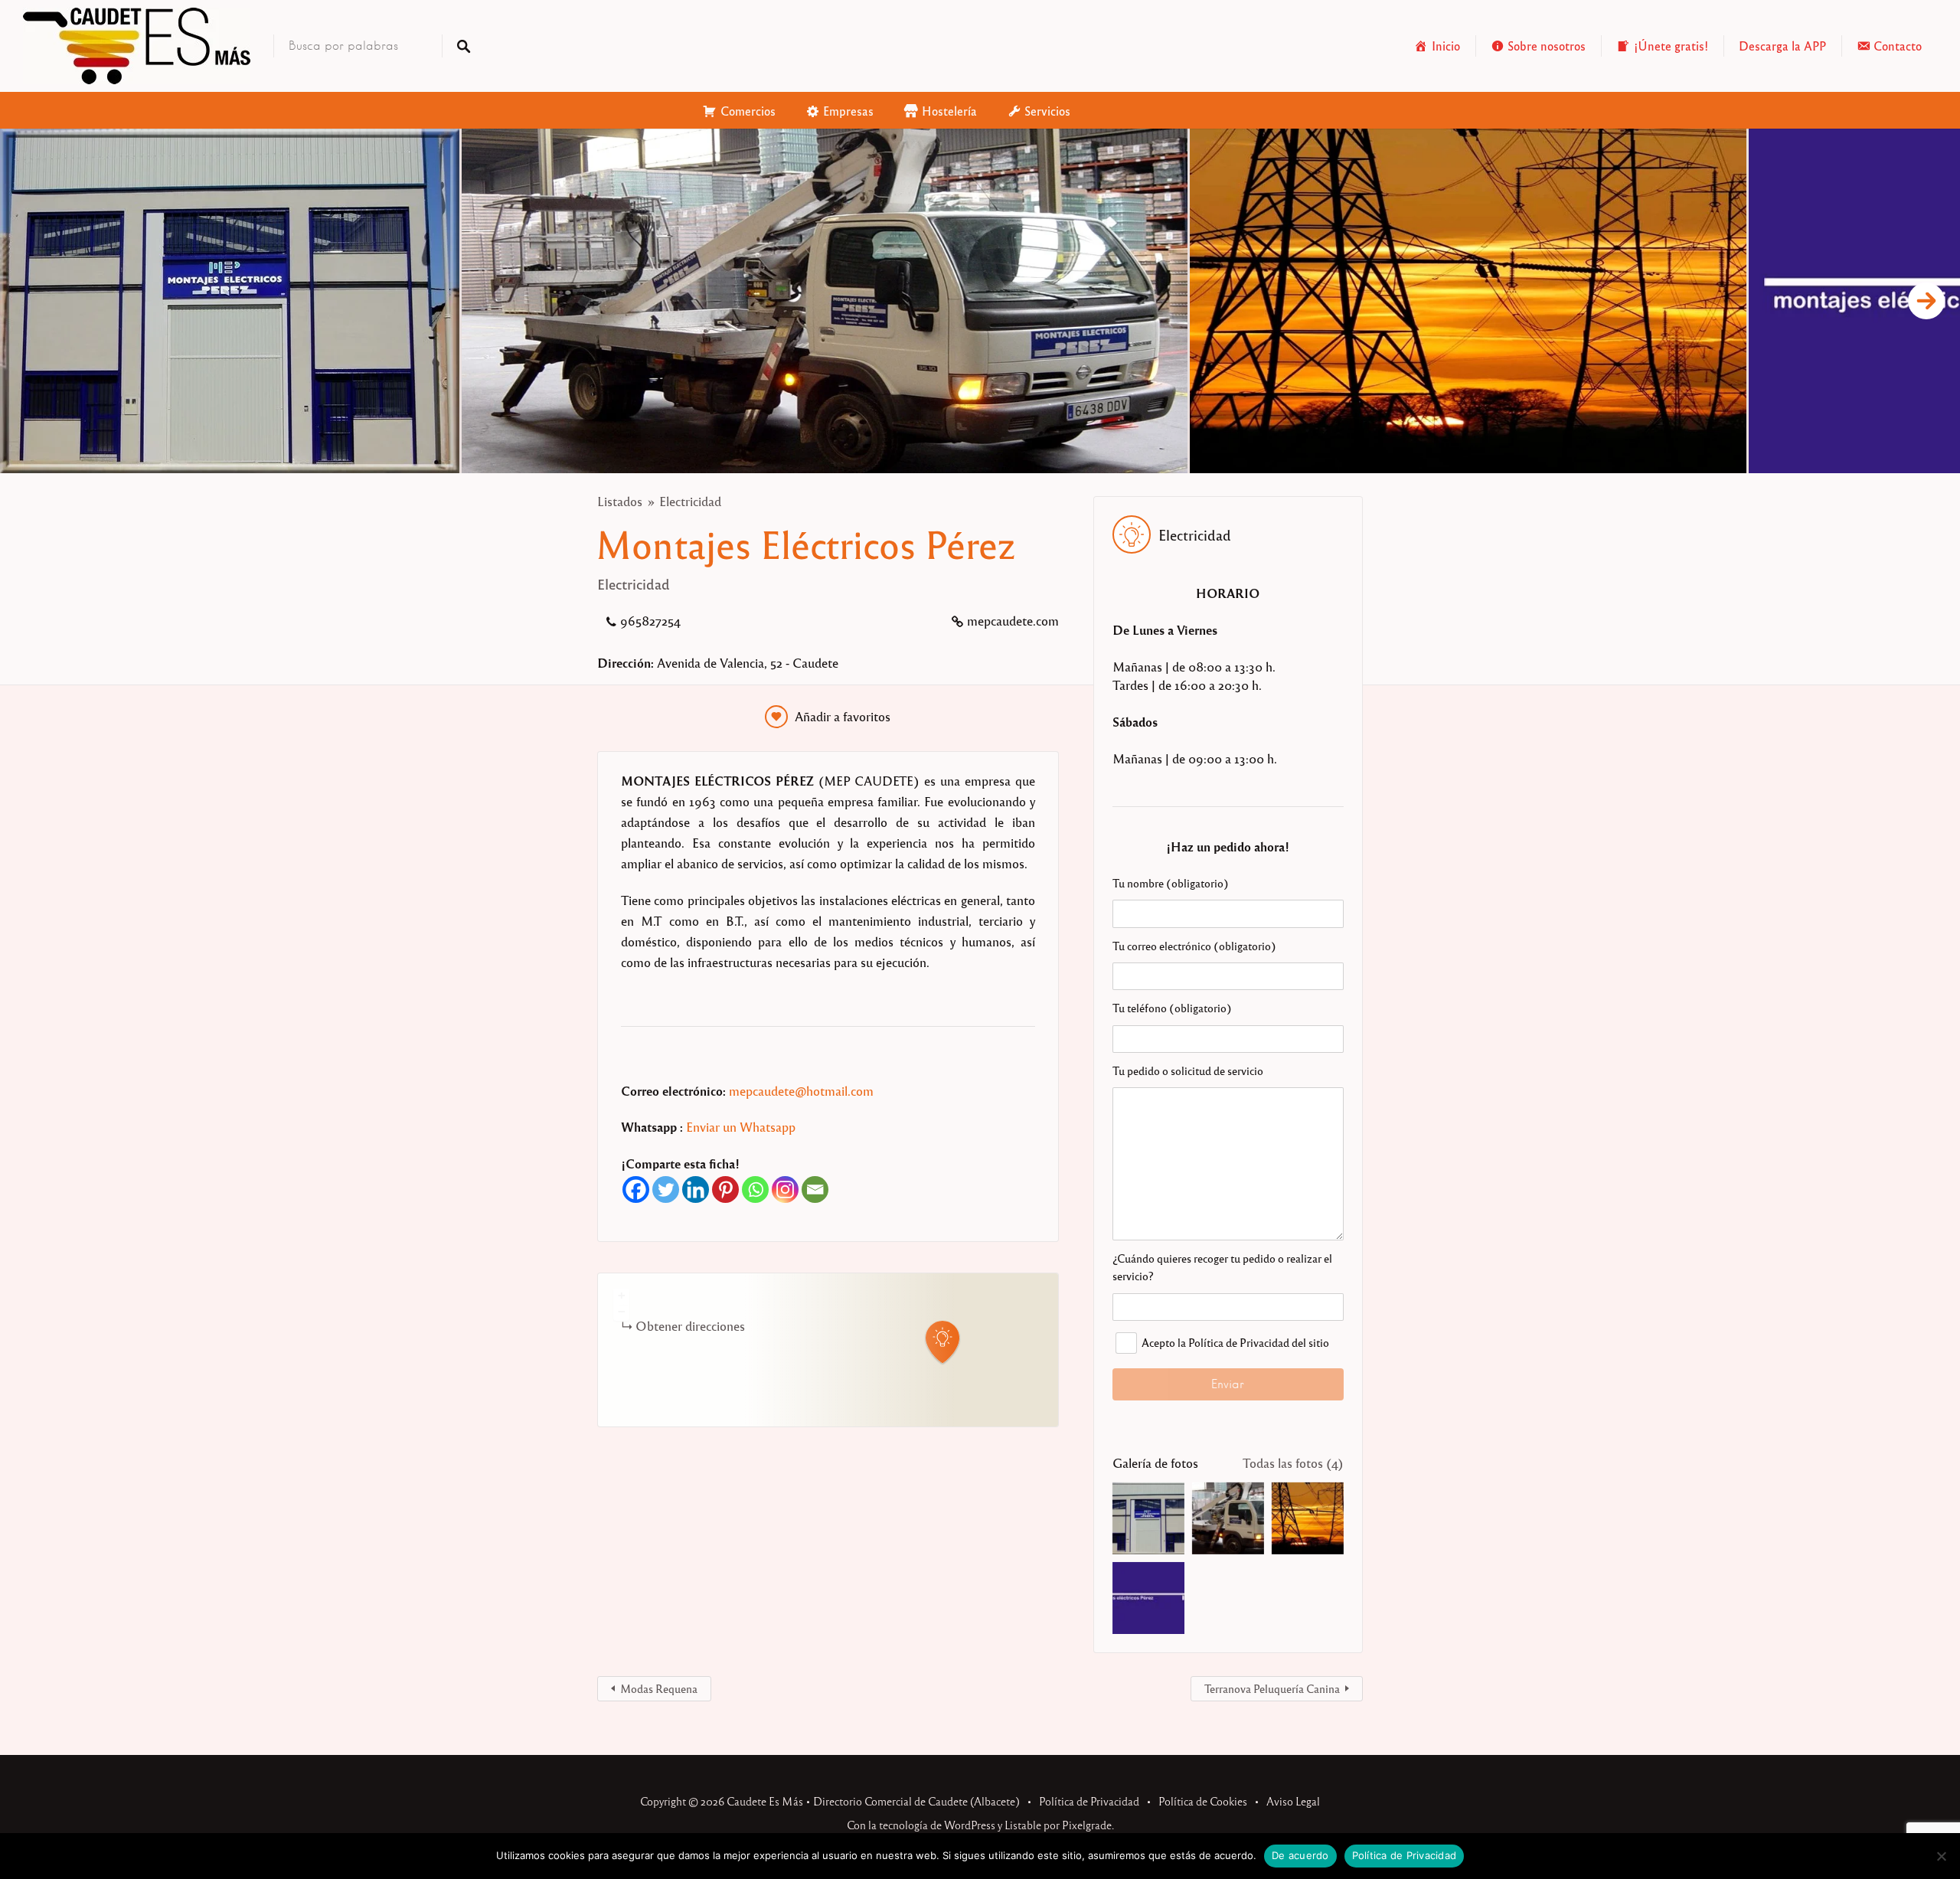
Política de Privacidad (1089, 1801)
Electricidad (690, 501)
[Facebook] (636, 1189)
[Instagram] (785, 1189)
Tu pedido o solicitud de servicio (1188, 1070)
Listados (620, 501)
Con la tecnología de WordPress (921, 1825)
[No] (1941, 1856)
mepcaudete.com (1013, 621)
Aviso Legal (1293, 1801)
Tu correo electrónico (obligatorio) (1194, 946)
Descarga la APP (1782, 46)
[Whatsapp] (755, 1189)
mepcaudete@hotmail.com (801, 1091)
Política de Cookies (1203, 1801)
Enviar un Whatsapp (741, 1127)
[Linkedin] (696, 1189)
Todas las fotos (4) (1293, 1463)
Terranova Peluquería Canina (1272, 1688)
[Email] (815, 1189)
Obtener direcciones (690, 1326)
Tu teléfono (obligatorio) (1172, 1008)
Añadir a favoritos (843, 716)
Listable (1023, 1825)
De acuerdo (1300, 1855)
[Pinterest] (725, 1189)
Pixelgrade (1087, 1825)
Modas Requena (659, 1688)
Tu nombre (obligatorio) (1171, 883)
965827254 (650, 621)
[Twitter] (666, 1189)
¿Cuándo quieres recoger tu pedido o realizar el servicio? (1222, 1267)
